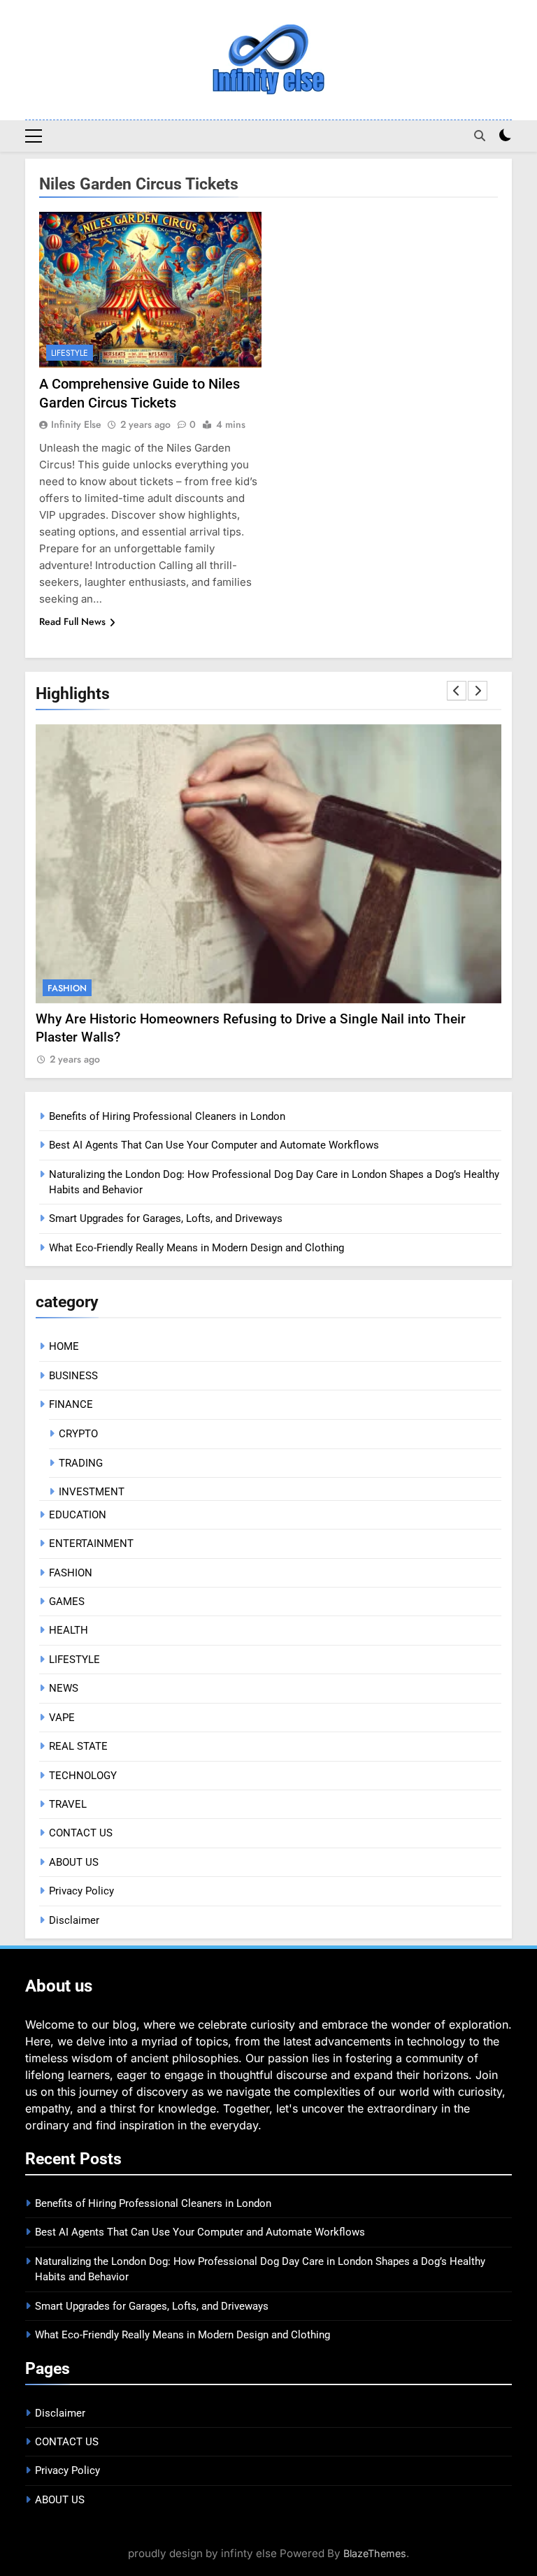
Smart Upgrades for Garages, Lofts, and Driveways (166, 1218)
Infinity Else (76, 424)
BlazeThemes (375, 2553)
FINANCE (71, 1404)
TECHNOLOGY (83, 1776)
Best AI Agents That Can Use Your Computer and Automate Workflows (214, 1145)
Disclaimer (74, 1920)
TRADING (81, 1463)
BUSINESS (73, 1376)
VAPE (62, 1718)
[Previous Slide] (457, 691)
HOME (64, 1346)
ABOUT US (74, 1862)
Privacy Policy (81, 1891)
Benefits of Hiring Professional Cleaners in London (167, 1116)
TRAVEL (68, 1804)
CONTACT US (81, 1833)
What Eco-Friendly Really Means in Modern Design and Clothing (196, 1248)
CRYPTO (78, 1434)
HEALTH (69, 1630)
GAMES (67, 1602)
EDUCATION (78, 1515)
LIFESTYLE (70, 353)
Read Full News (72, 621)
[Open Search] (480, 136)
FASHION (67, 988)
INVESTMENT (92, 1492)
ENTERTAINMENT (91, 1544)
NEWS (64, 1688)
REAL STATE (78, 1746)
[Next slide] (478, 691)
